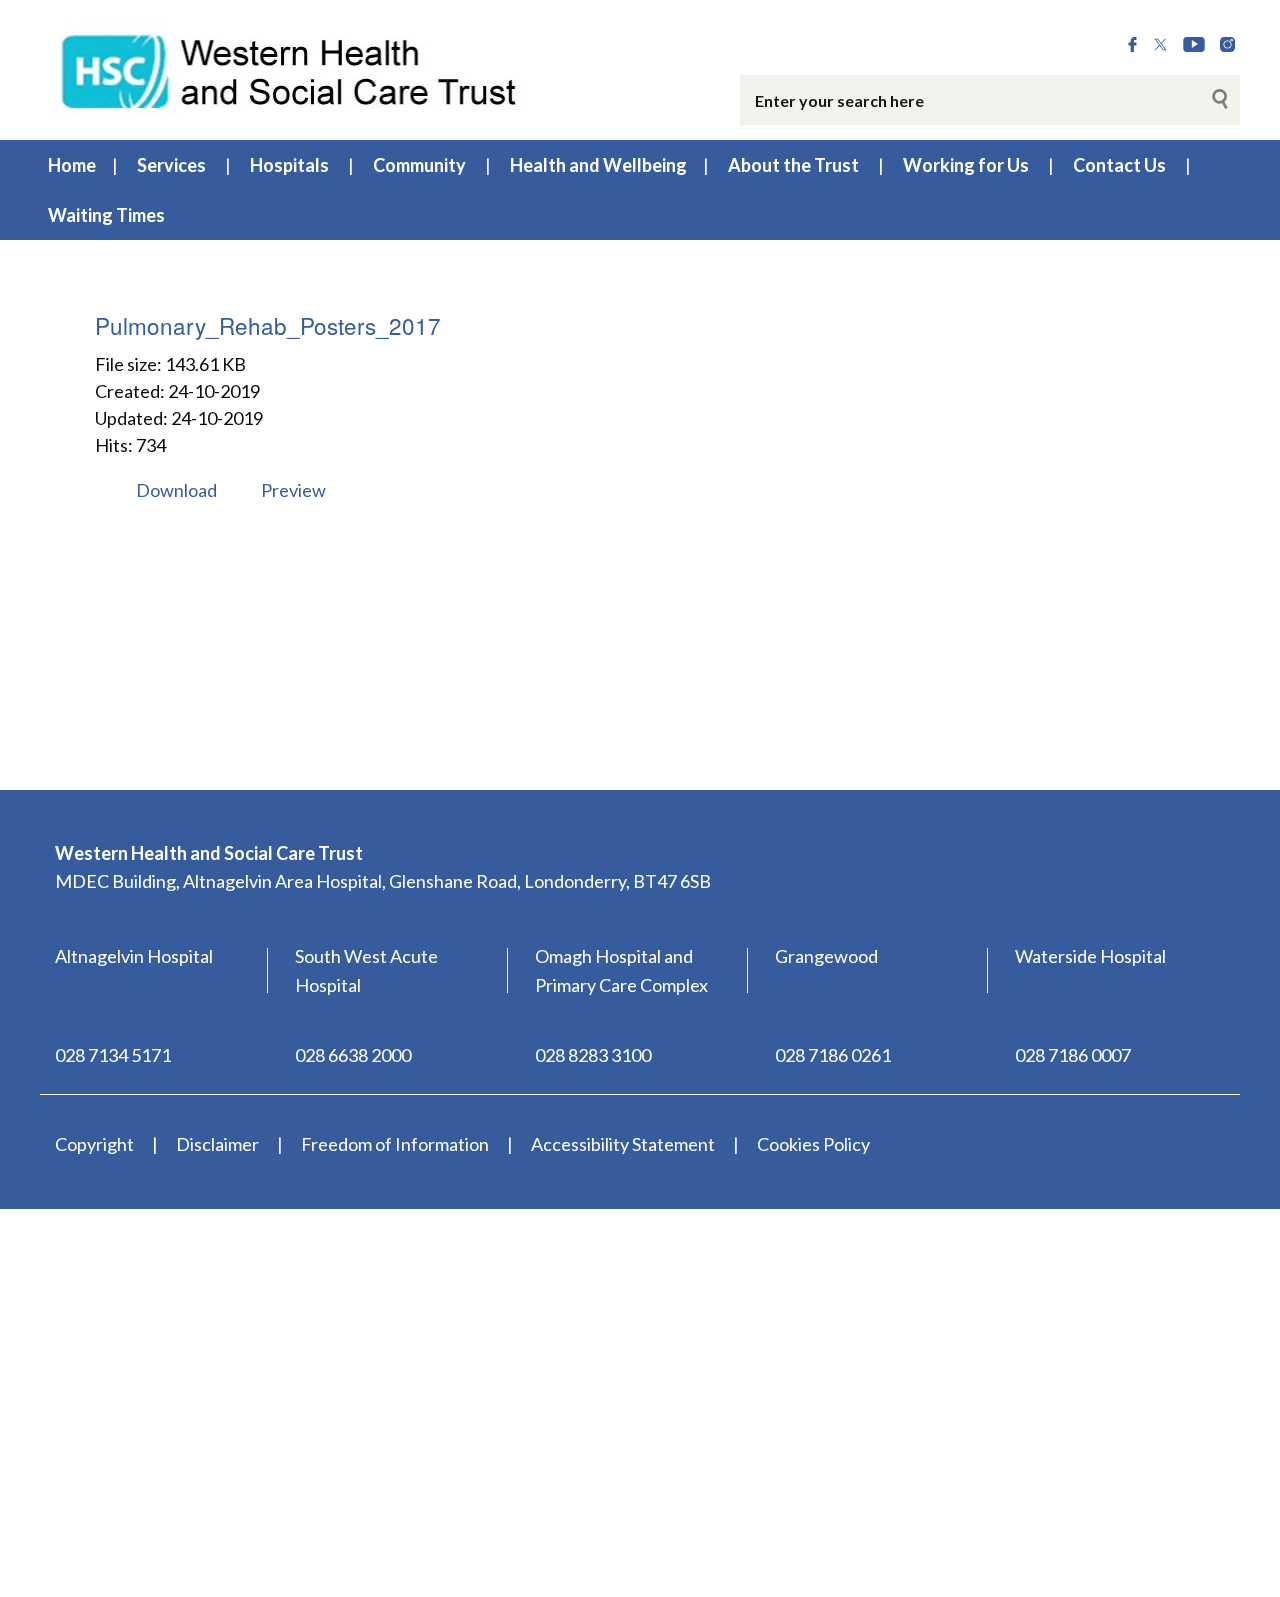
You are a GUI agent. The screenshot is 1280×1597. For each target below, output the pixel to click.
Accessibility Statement (623, 1144)
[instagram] (1227, 45)
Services (171, 165)
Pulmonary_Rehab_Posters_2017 (268, 325)
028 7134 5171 (113, 1055)
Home (72, 165)
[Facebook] (1132, 45)
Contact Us (1119, 165)
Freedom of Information (395, 1144)
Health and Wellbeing (598, 165)
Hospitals (289, 165)
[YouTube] (1194, 45)
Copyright (94, 1144)
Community (419, 165)
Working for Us (966, 165)
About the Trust (793, 165)
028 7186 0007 (1073, 1055)
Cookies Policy (813, 1144)
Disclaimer (217, 1144)
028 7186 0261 (833, 1055)
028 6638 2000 (353, 1055)
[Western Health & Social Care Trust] (290, 69)
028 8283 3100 (593, 1055)
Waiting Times (106, 215)
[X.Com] (1160, 45)
